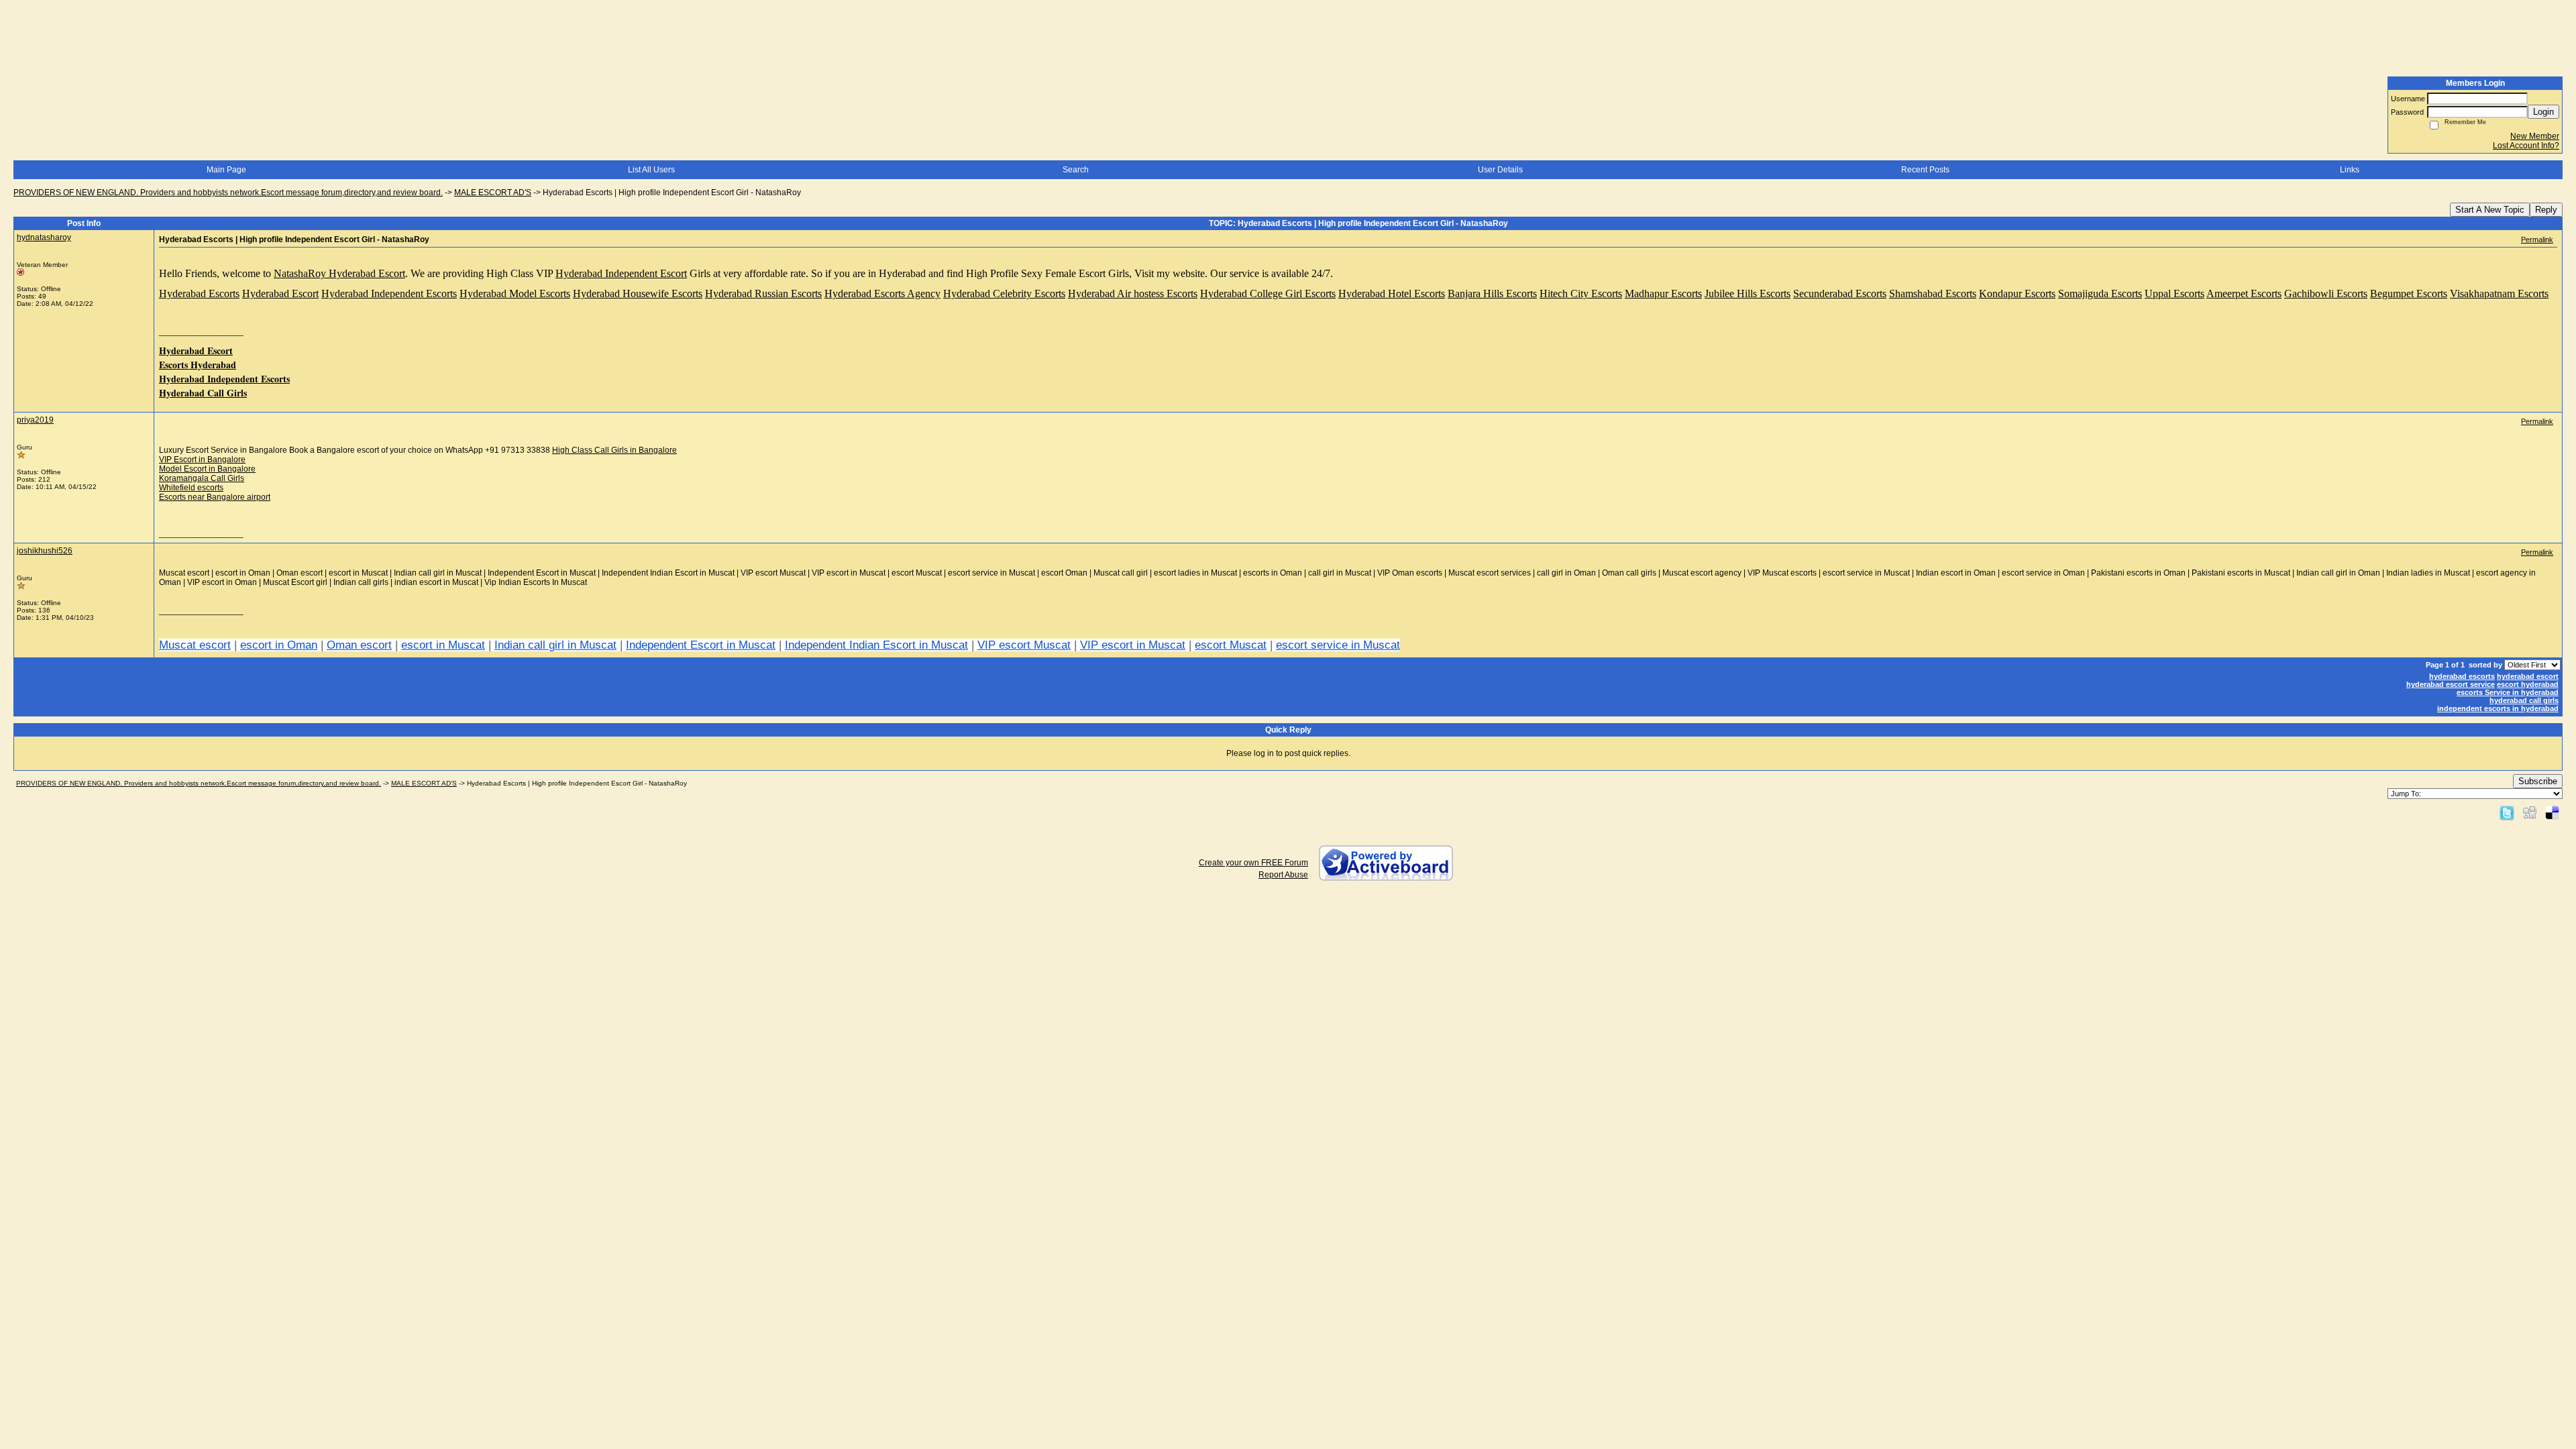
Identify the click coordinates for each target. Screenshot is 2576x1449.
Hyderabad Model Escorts (515, 293)
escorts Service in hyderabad (2508, 692)
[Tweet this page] (2507, 812)
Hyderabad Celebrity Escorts (1004, 293)
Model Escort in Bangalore (207, 469)
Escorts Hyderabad (198, 365)
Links (2350, 170)
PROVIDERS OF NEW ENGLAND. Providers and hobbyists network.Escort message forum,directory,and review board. (228, 193)
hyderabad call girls (2524, 700)
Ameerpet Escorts (2244, 293)
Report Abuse (1283, 875)
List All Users (651, 170)
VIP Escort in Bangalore (202, 460)
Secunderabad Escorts (1840, 293)
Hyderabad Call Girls (203, 393)
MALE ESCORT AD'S (493, 193)
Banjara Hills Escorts (1492, 293)
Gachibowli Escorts (2326, 293)
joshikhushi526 (45, 551)
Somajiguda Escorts (2100, 293)
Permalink (2537, 239)
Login (2543, 112)
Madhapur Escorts (1663, 293)
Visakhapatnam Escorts (2499, 293)
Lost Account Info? (2526, 146)
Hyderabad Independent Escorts (389, 293)
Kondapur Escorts (2017, 293)
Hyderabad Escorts (199, 293)
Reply (2546, 210)
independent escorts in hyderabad (2498, 708)
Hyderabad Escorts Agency (882, 293)
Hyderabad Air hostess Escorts (1133, 293)
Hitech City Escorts (1581, 293)
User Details (1500, 170)
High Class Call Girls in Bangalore (614, 450)
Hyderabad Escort (280, 293)
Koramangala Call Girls (202, 478)
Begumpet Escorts (2409, 293)
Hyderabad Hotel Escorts (1392, 293)
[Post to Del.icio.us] (2552, 812)
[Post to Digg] (2530, 812)
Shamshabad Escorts (1933, 293)
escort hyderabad (2528, 684)
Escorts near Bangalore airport (215, 497)
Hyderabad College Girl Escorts (1268, 293)
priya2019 (35, 420)
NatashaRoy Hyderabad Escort (339, 273)
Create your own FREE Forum (1253, 863)
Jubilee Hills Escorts (1748, 293)
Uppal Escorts (2175, 293)
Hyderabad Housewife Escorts (638, 293)
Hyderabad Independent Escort (621, 273)
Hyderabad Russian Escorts (763, 293)
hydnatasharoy (44, 237)
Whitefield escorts (191, 488)
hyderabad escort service (2451, 684)
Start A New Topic (2490, 210)
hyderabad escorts (2462, 676)
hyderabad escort (2528, 676)
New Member (2535, 136)
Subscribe (2538, 781)
